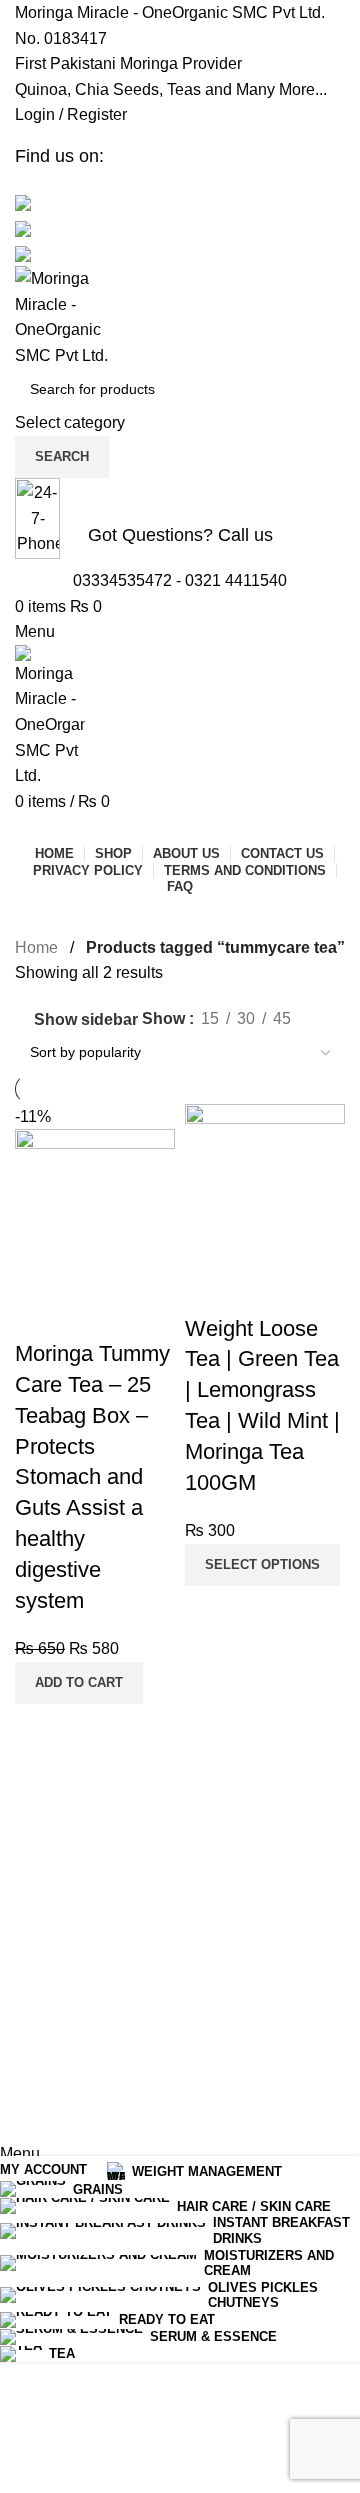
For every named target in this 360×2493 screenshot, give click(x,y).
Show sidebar (86, 1019)
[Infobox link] (180, 1070)
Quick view (40, 1314)
